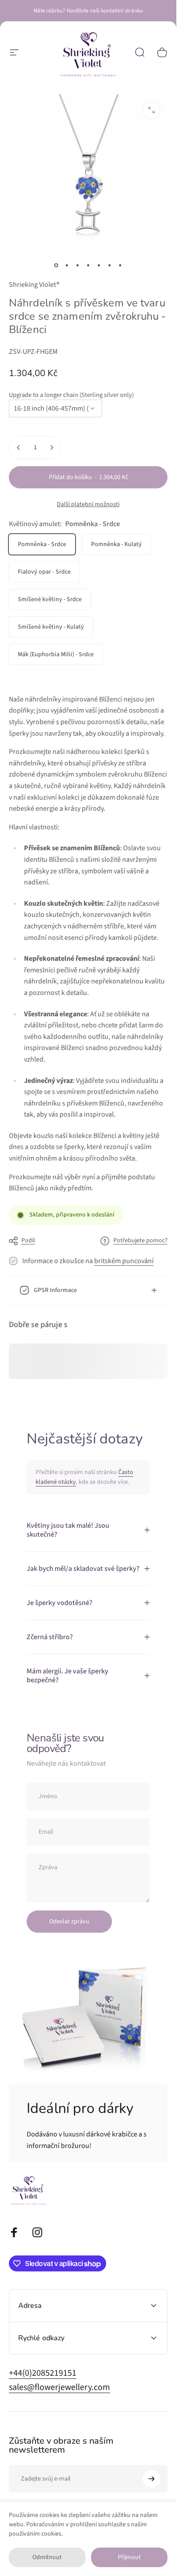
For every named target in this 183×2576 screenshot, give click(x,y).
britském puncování (124, 1261)
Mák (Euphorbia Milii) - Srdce (56, 654)
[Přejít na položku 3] (88, 265)
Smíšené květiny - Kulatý (51, 627)
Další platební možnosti (88, 505)
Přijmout (129, 2557)
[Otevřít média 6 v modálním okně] (151, 110)
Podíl (28, 1240)
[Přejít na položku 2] (78, 265)
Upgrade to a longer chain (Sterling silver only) (71, 395)
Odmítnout (47, 2557)
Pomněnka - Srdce (42, 544)
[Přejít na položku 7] (120, 265)
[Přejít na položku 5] (110, 265)
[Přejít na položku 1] (67, 265)
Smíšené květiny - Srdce (50, 599)
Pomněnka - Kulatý (116, 544)
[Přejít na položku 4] (99, 265)
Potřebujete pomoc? (140, 1241)
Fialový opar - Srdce (44, 572)
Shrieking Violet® (34, 285)
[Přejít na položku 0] (56, 265)
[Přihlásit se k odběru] (151, 2479)
